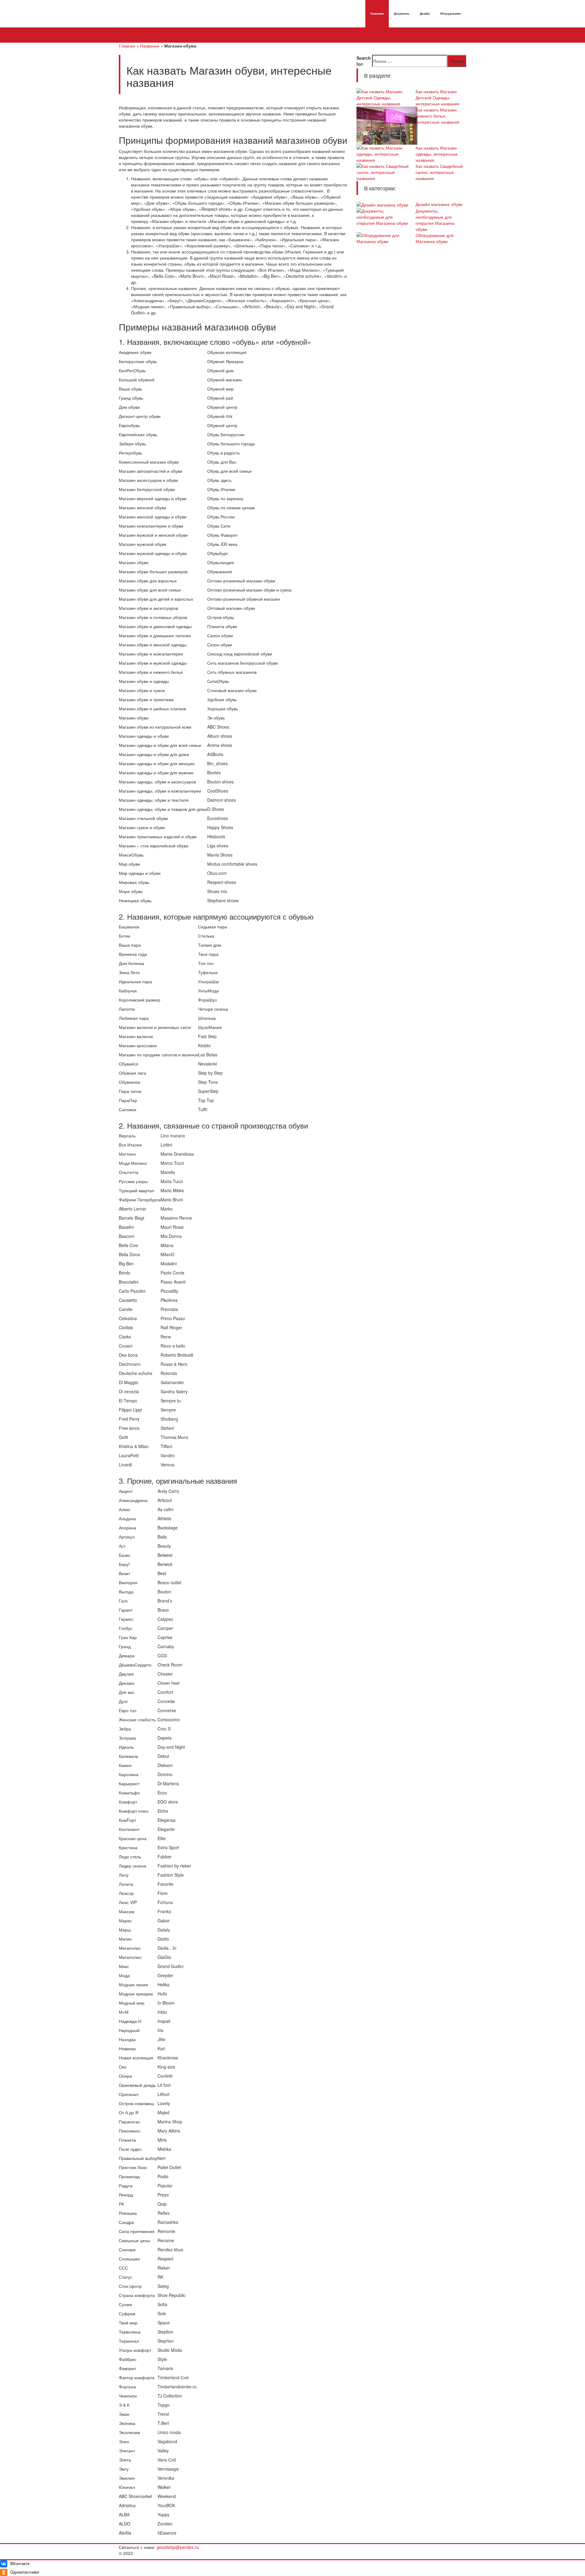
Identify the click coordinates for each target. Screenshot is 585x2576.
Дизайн (425, 14)
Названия (377, 14)
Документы (402, 14)
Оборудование (450, 14)
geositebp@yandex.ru (178, 2547)
